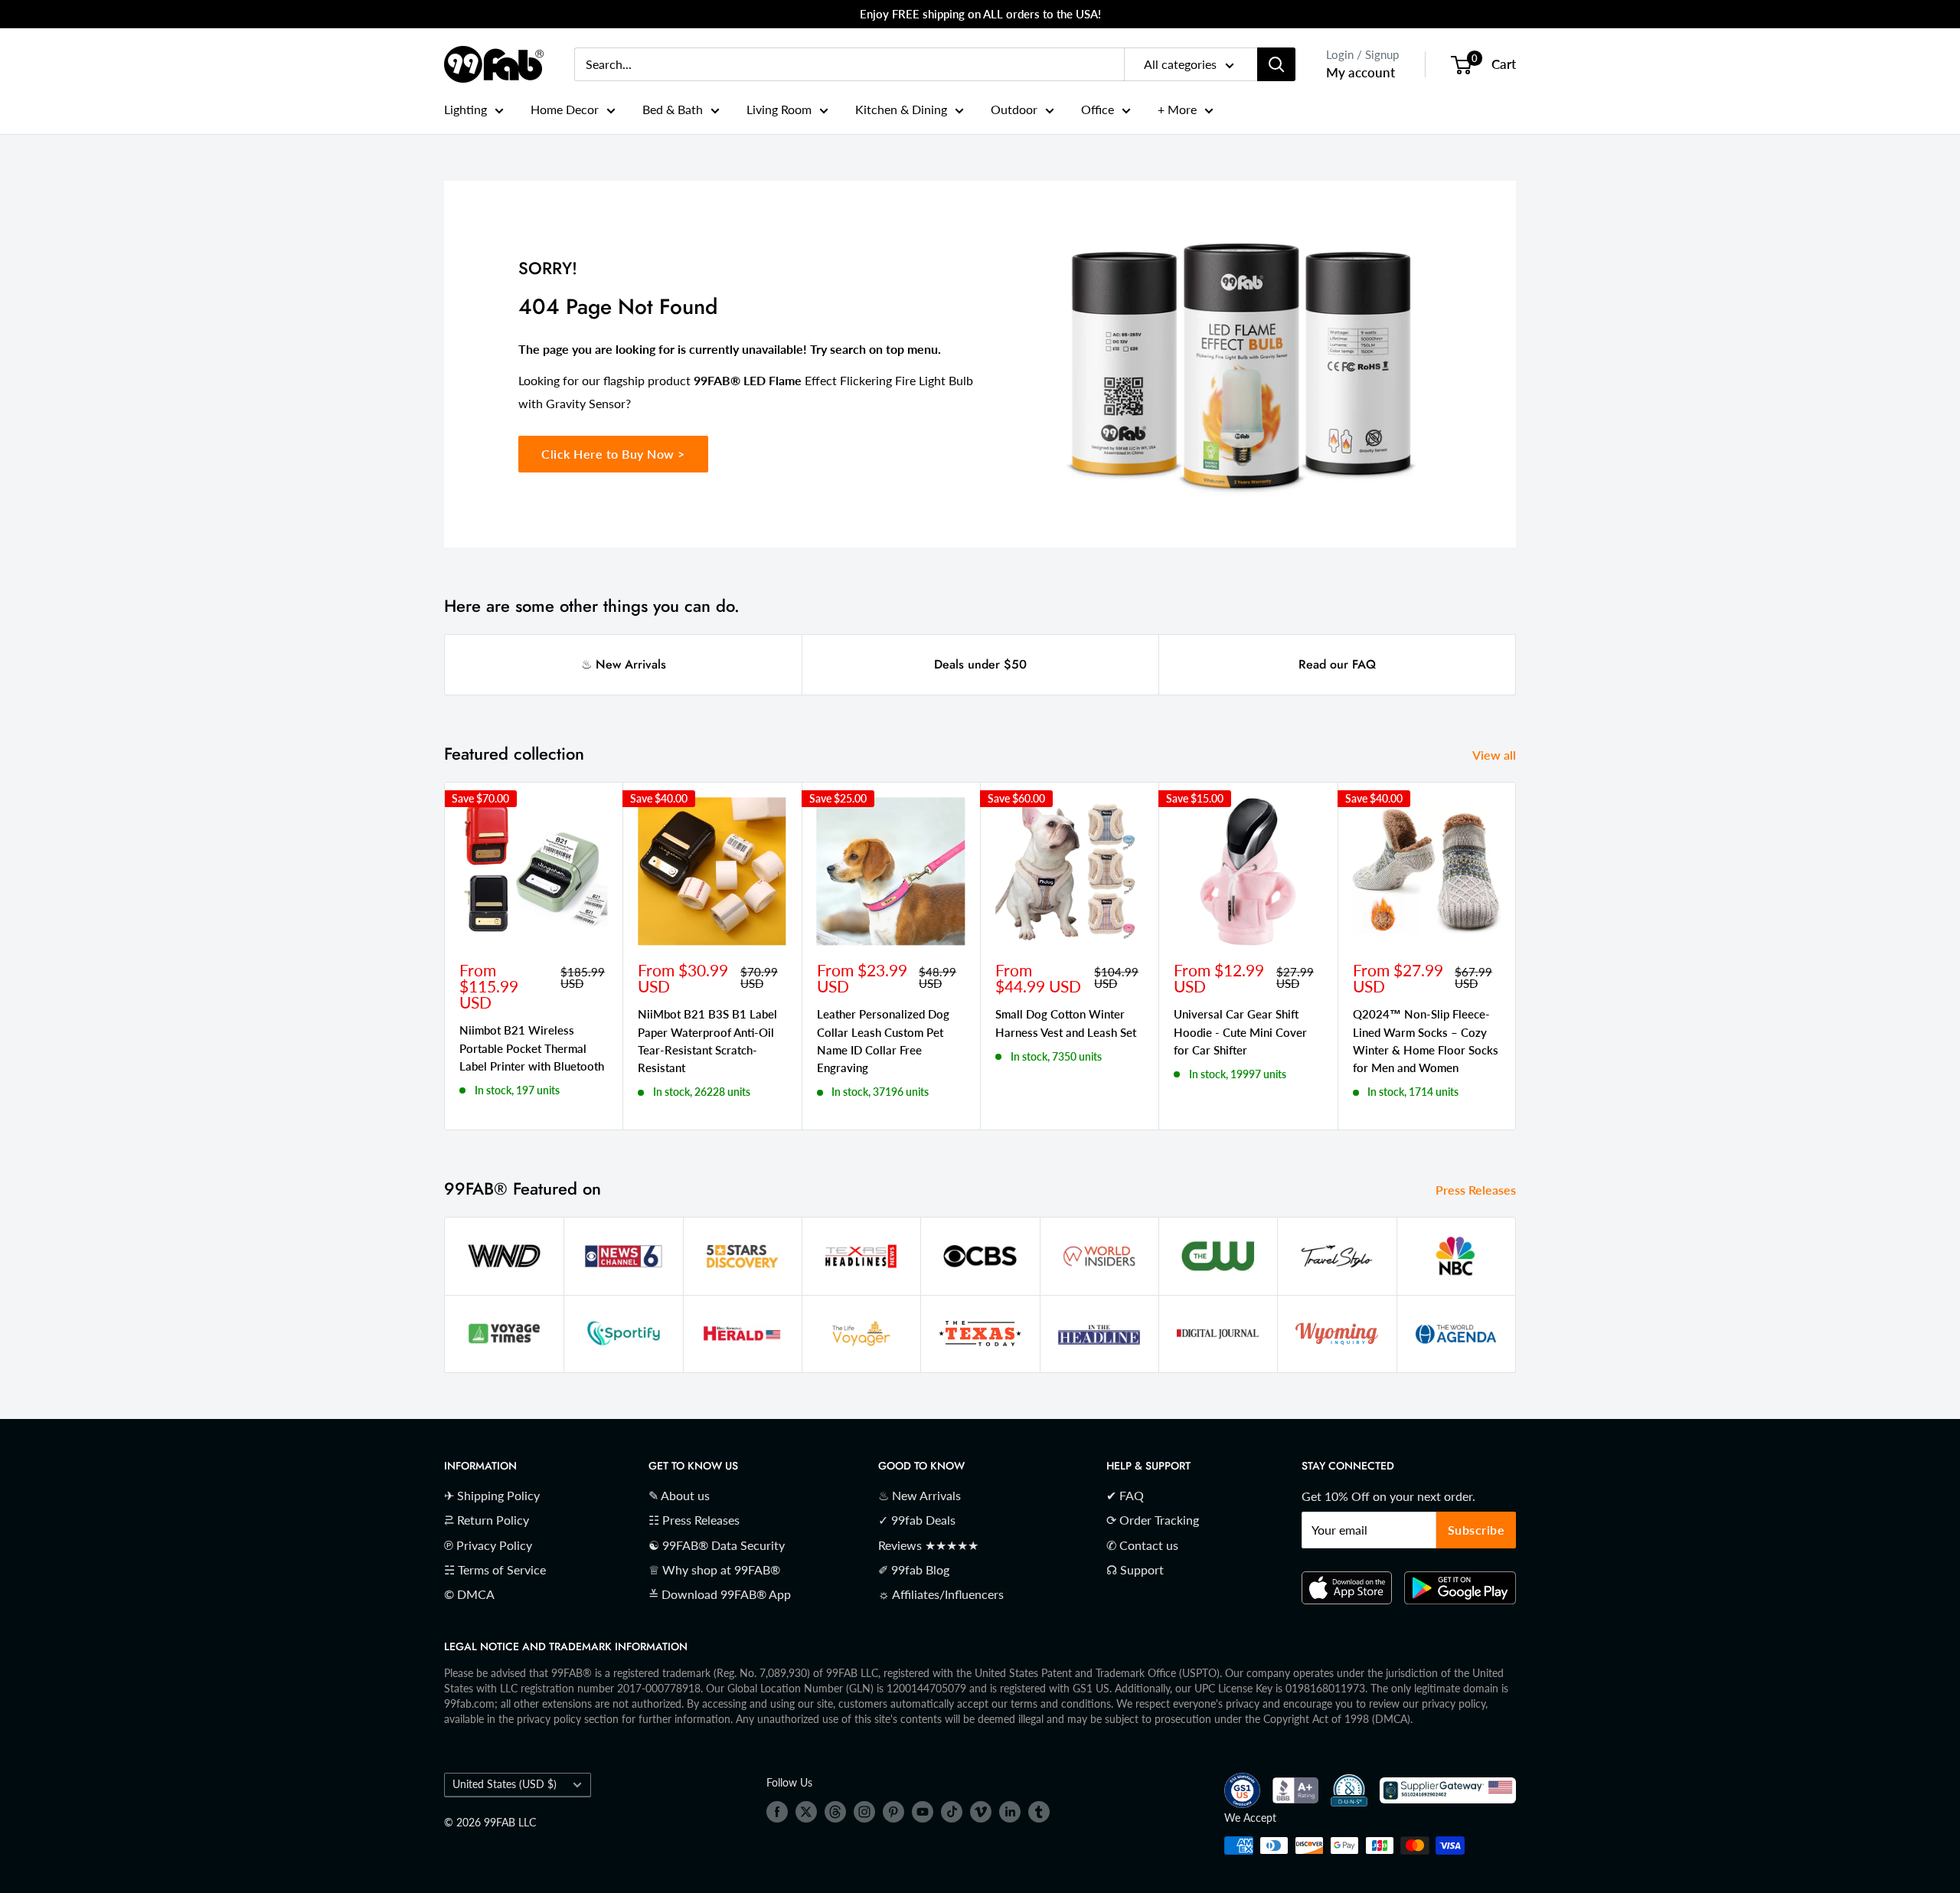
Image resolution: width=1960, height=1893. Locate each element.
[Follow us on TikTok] (952, 1812)
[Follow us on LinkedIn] (1010, 1812)
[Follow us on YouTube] (923, 1812)
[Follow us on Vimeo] (981, 1812)
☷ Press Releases (694, 1520)
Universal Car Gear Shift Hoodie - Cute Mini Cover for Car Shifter (1240, 1032)
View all (1496, 755)
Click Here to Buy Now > (613, 454)
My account (1361, 72)
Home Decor (565, 109)
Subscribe (1477, 1530)
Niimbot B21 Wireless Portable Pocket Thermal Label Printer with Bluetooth (532, 1048)
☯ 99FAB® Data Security (717, 1545)
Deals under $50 (980, 664)
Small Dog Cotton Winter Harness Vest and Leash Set (1066, 1023)
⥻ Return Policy (487, 1520)
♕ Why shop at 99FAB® (714, 1569)
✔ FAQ (1125, 1495)
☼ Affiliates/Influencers (941, 1594)
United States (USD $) (505, 1784)
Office (1098, 109)
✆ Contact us (1142, 1545)
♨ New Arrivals (624, 664)
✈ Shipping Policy (492, 1495)
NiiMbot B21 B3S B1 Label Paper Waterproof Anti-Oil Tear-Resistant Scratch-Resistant (707, 1041)
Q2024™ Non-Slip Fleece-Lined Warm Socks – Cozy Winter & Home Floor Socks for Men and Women (1426, 1041)
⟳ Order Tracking (1153, 1520)
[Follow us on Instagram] (864, 1812)
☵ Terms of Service (495, 1569)
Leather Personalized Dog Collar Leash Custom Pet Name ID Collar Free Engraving (883, 1041)
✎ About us (679, 1495)
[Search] (1276, 64)
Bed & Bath (673, 109)
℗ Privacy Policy (488, 1545)
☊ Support (1135, 1569)
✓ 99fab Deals (917, 1520)
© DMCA (469, 1594)
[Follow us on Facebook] (777, 1812)
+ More (1177, 109)
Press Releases (1477, 1190)
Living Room (779, 109)
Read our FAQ (1337, 664)
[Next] (1516, 956)
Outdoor (1014, 109)
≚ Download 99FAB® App (720, 1594)
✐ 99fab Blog (914, 1569)
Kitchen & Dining (901, 109)
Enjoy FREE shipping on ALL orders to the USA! (980, 14)
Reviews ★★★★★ (928, 1545)
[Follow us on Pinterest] (893, 1812)
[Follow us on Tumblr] (1039, 1812)
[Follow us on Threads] (835, 1812)
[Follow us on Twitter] (806, 1812)
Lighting (465, 109)
